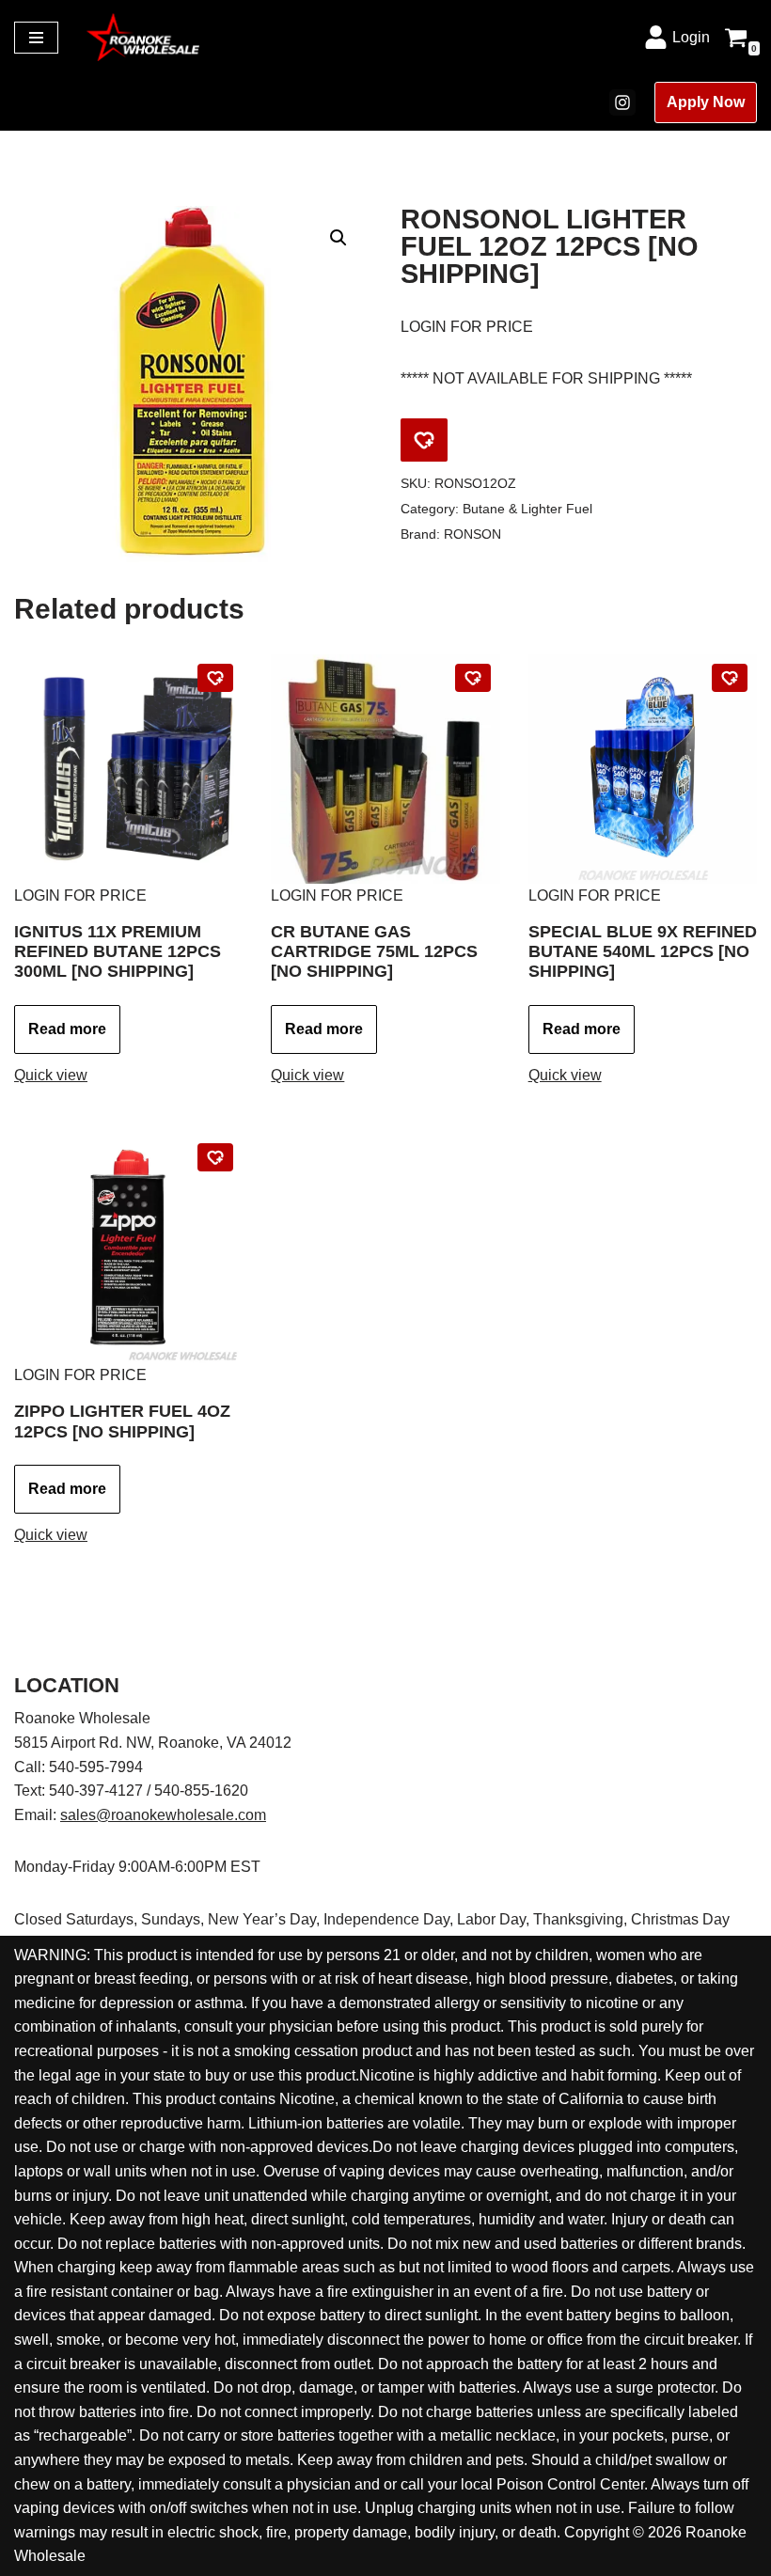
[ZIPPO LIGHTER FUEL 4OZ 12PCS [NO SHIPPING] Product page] (128, 1248)
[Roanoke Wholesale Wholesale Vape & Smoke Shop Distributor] (143, 37)
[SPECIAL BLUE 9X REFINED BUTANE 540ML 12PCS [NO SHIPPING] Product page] (643, 769)
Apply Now (706, 102)
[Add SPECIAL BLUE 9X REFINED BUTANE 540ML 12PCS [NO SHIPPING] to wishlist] (730, 678)
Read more (67, 1029)
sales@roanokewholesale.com (163, 1815)
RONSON (472, 534)
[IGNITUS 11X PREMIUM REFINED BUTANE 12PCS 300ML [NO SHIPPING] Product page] (128, 769)
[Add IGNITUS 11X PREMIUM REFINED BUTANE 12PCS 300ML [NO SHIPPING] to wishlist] (215, 678)
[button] (338, 238)
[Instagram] (622, 102)
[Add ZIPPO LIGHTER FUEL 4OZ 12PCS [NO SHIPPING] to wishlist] (215, 1157)
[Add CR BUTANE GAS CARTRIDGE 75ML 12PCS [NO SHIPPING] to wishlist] (473, 678)
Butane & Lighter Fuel (527, 509)
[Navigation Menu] (36, 38)
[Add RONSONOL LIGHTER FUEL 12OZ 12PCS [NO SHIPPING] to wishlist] (424, 440)
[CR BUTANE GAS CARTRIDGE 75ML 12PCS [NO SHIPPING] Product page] (385, 769)
